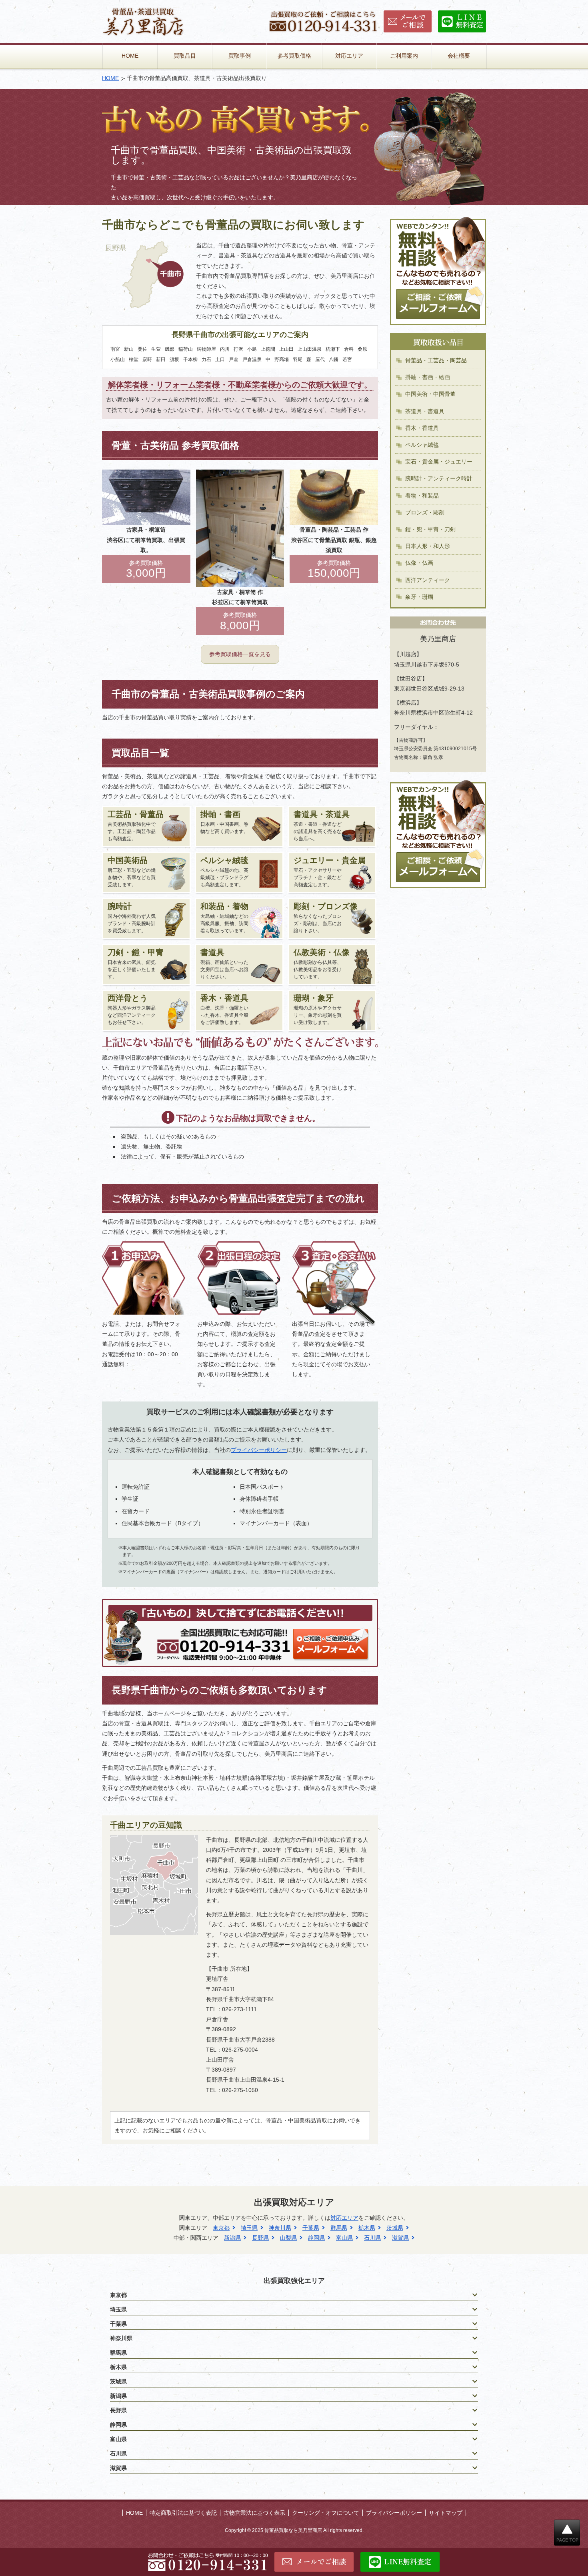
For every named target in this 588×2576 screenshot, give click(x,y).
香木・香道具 (422, 428)
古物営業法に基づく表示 (254, 2513)
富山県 (344, 2238)
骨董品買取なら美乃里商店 (293, 2530)
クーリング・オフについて (326, 2513)
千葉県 (311, 2228)
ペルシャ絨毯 (422, 445)
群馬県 (339, 2228)
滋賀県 (400, 2238)
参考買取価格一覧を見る (240, 654)
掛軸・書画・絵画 (428, 377)
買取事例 (240, 56)
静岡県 (316, 2238)
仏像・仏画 (419, 563)
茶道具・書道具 (425, 411)
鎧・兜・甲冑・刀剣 (430, 529)
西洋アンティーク (428, 580)
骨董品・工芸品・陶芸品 (436, 360)
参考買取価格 (294, 56)
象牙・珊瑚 (419, 597)
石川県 (372, 2238)
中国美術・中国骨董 (430, 394)
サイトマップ (446, 2513)
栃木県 (367, 2228)
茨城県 (395, 2228)
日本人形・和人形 (428, 546)
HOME (130, 56)
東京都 (221, 2228)
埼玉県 (249, 2228)
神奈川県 (280, 2228)
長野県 (260, 2238)
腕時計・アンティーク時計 (439, 478)
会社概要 (459, 56)
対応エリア (349, 56)
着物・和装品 (422, 496)
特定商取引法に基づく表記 (183, 2513)
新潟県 (232, 2238)
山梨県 (288, 2238)
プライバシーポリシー (259, 1450)
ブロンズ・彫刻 (425, 512)
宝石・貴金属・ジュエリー (439, 462)
